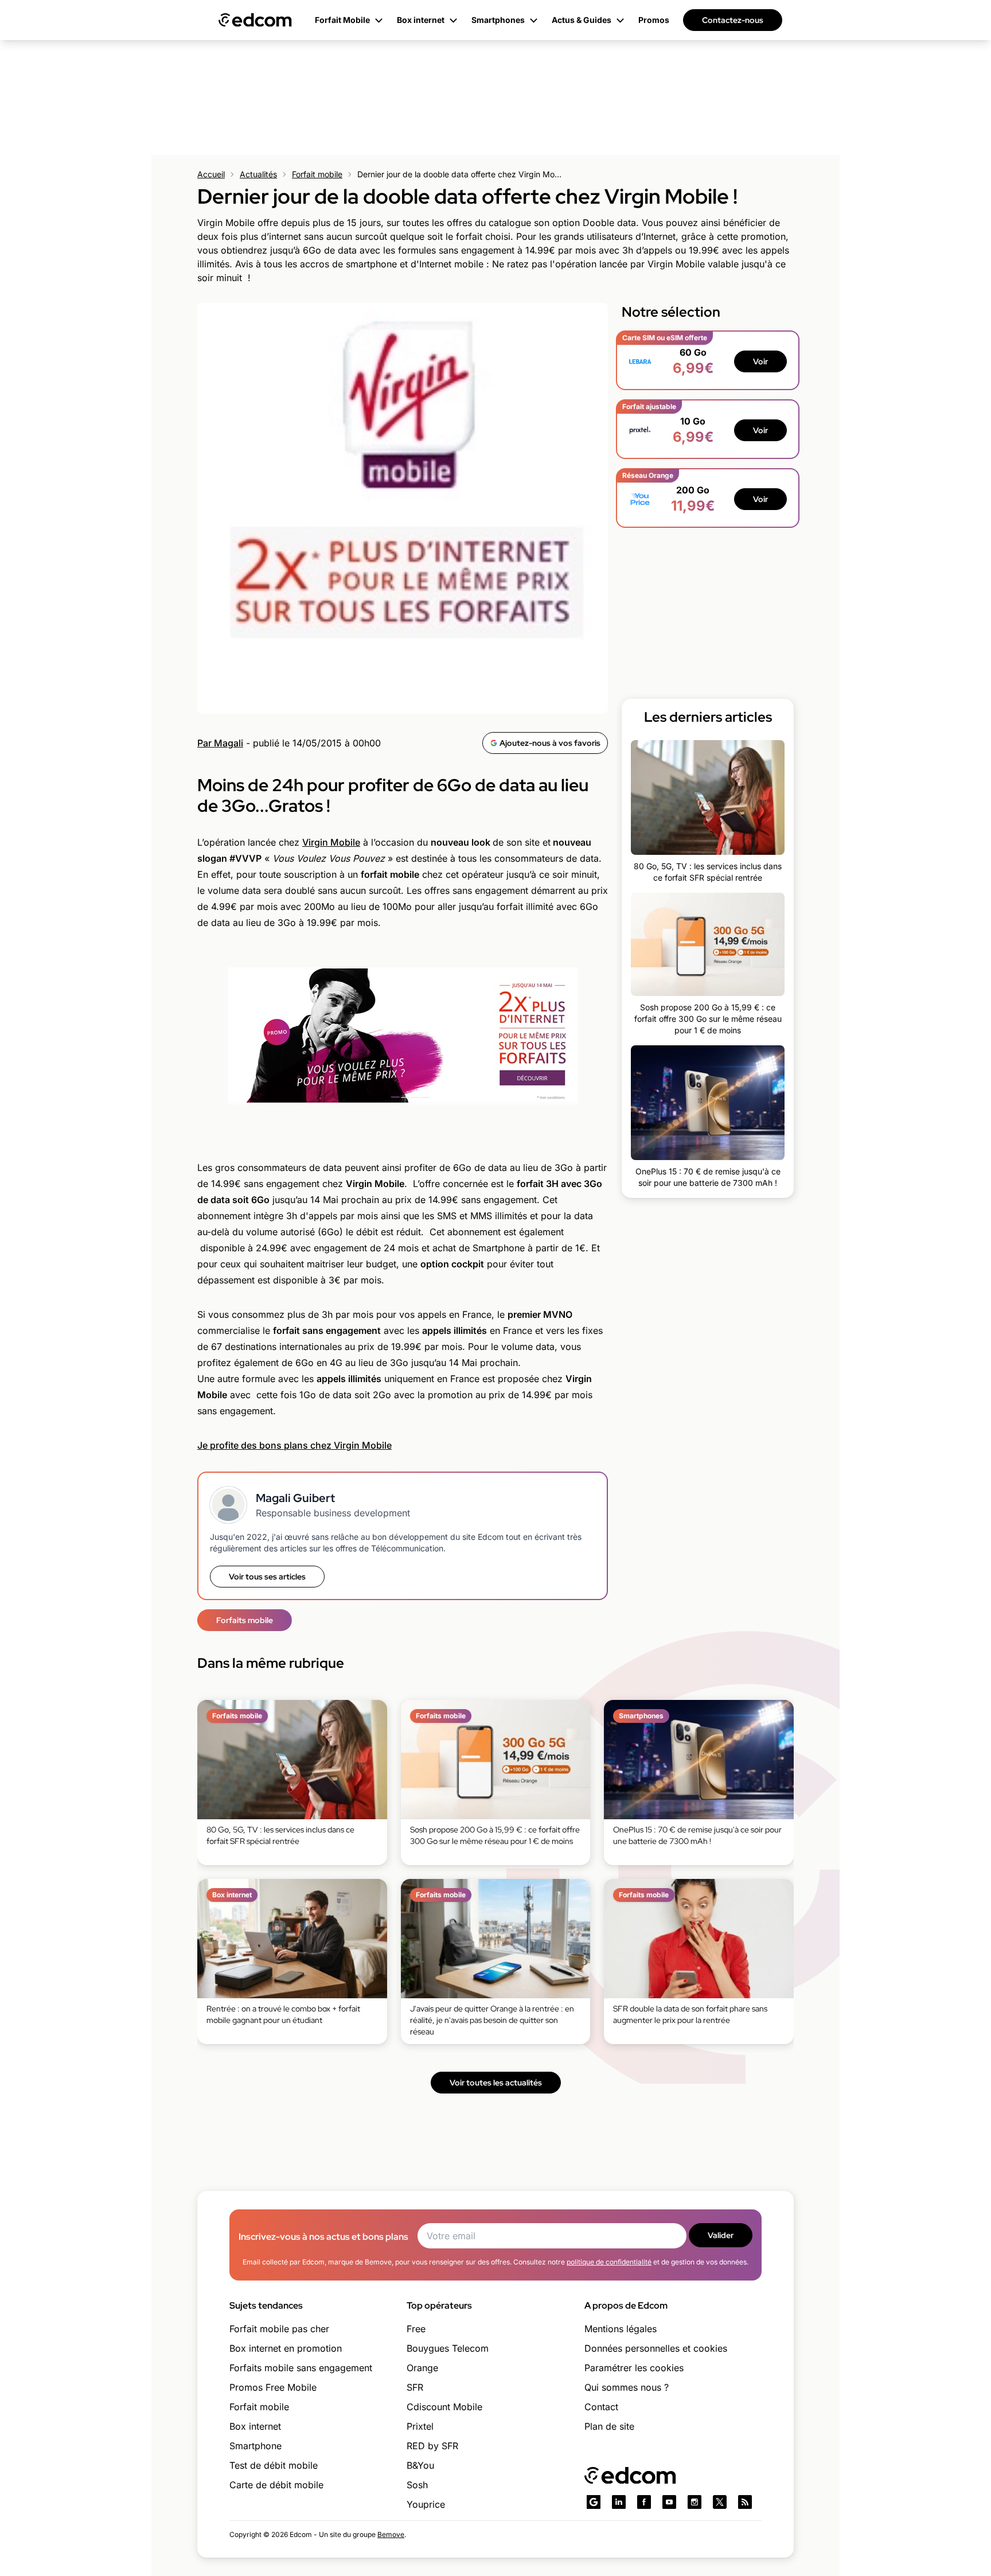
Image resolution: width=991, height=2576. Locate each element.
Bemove (391, 2534)
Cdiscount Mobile (444, 2407)
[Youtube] (669, 2502)
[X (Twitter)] (720, 2502)
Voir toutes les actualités (496, 2083)
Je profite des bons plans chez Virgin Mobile (294, 1445)
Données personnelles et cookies (656, 2348)
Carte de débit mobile (276, 2485)
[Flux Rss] (745, 2502)
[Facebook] (644, 2502)
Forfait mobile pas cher (279, 2329)
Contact (601, 2407)
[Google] (594, 2502)
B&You (420, 2465)
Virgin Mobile (331, 842)
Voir (760, 361)
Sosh (417, 2485)
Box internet (255, 2426)
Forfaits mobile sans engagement (301, 2368)
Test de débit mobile (274, 2465)
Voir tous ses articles (267, 1577)
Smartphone (255, 2446)
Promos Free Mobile (273, 2387)
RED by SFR (432, 2446)
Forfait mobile (317, 174)
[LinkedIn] (619, 2502)
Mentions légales (621, 2329)
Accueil (211, 174)
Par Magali (220, 743)
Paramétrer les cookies (634, 2368)
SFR (415, 2387)
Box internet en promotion (286, 2348)
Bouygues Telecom (448, 2348)
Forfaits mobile (245, 1620)
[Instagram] (695, 2502)
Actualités (258, 174)
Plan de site (609, 2426)
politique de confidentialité (609, 2262)
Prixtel (420, 2426)
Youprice (426, 2504)
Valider (721, 2235)
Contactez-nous (733, 20)
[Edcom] (255, 20)
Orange (422, 2368)
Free (416, 2329)
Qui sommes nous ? (627, 2387)
